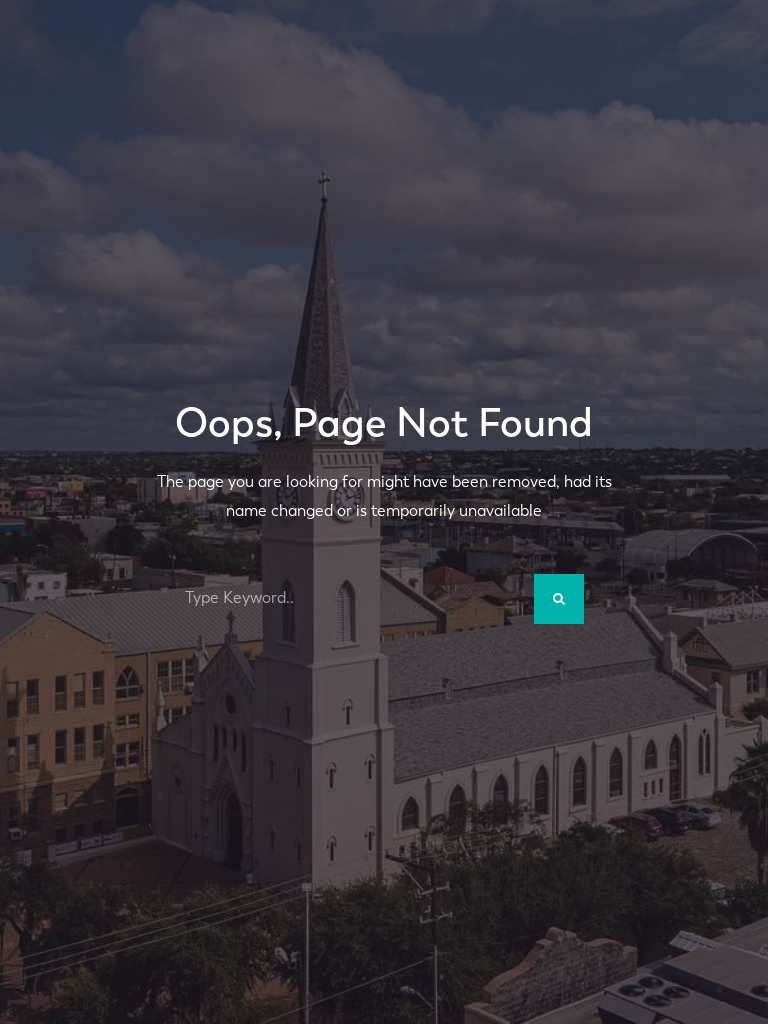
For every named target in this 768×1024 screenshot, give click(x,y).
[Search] (559, 599)
